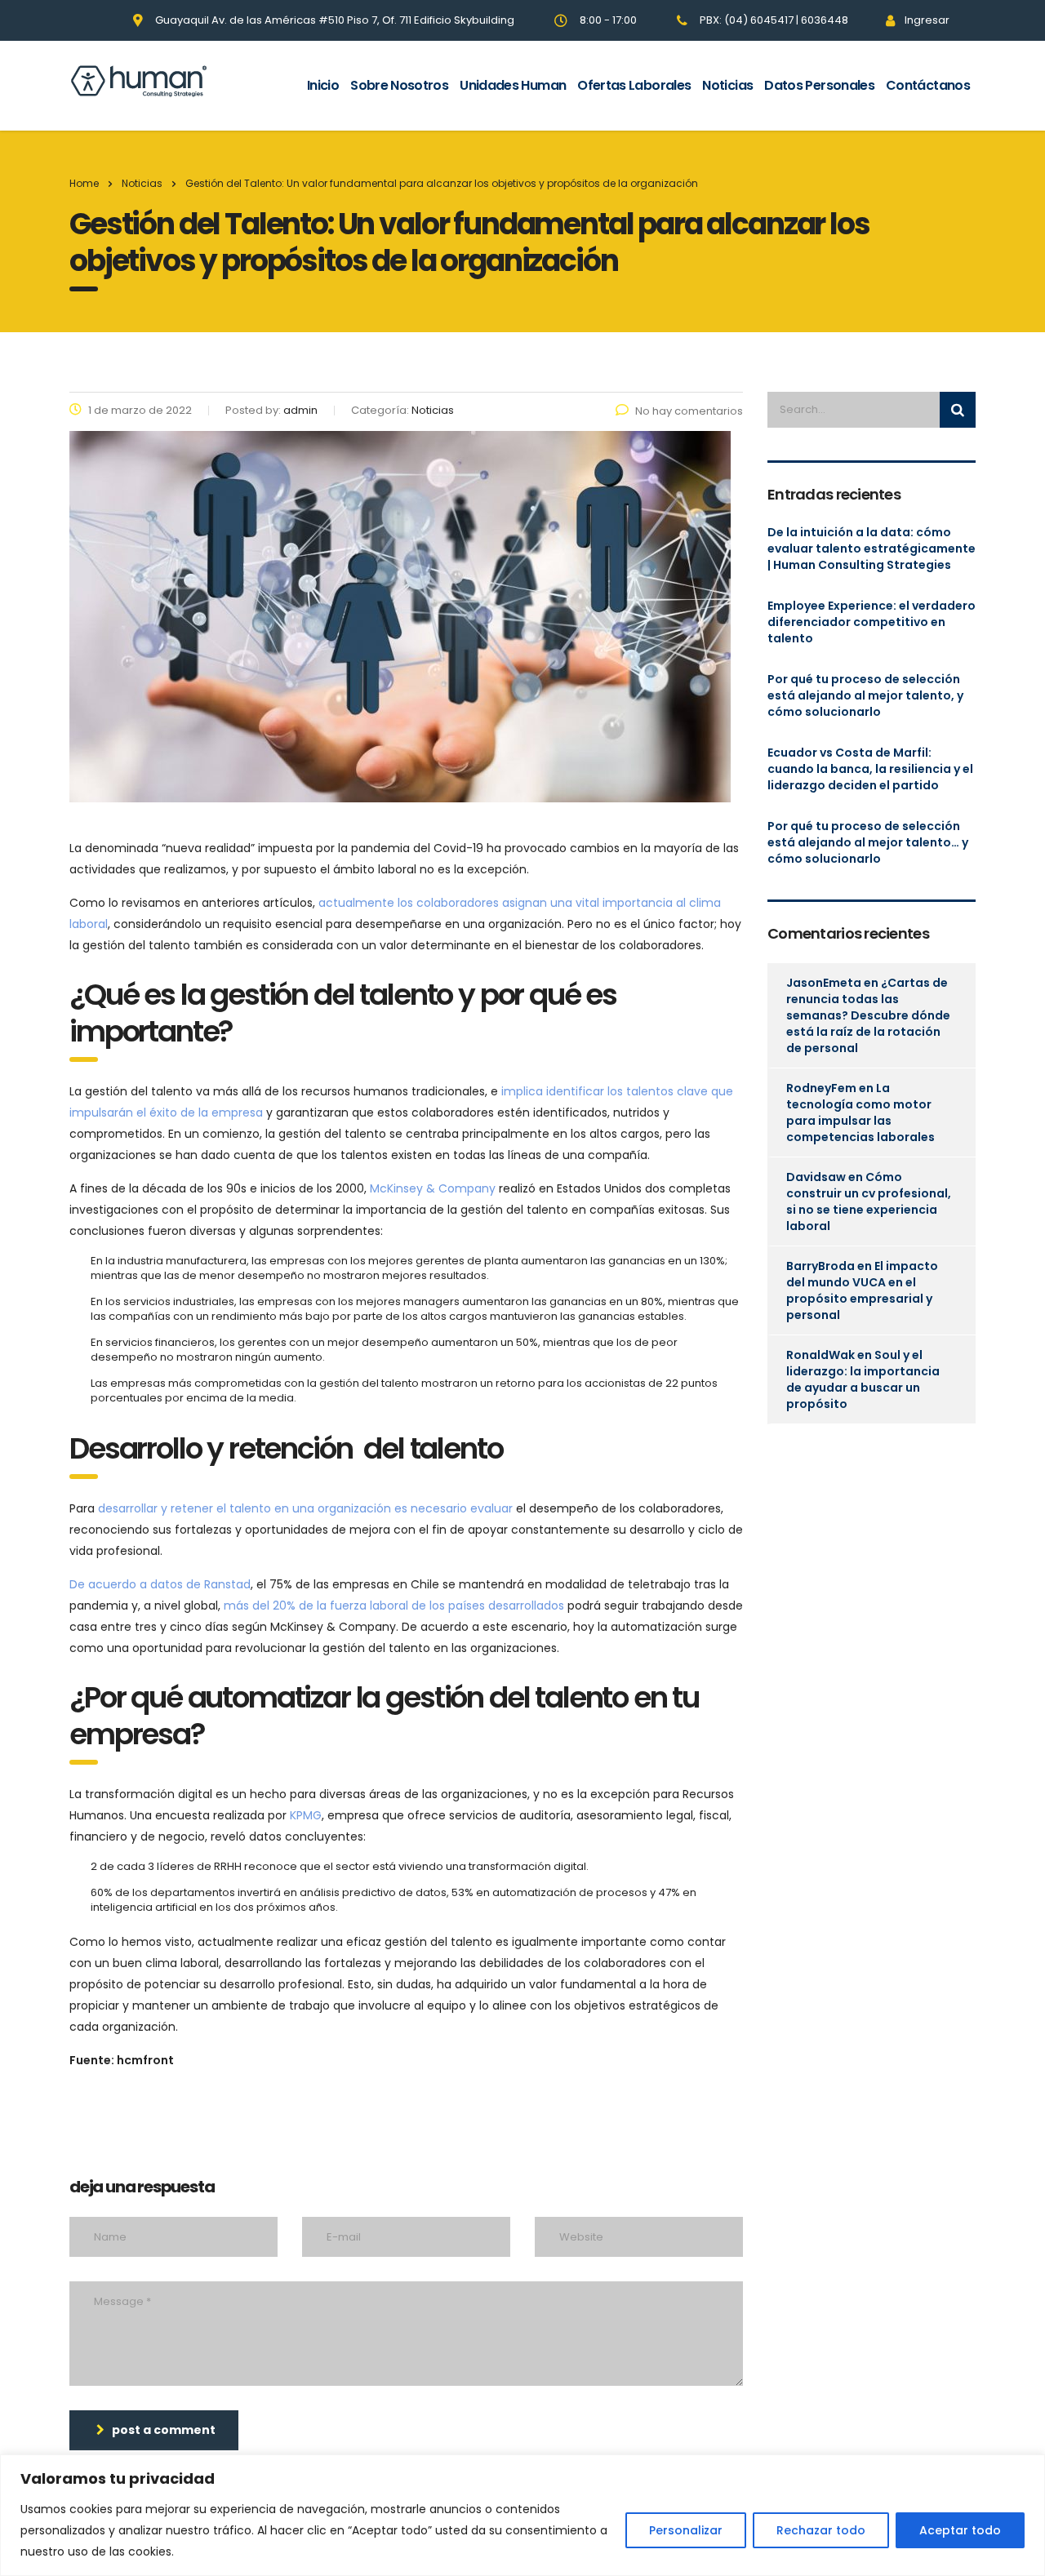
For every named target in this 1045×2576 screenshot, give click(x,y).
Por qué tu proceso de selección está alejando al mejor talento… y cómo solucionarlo (868, 842)
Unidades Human (513, 85)
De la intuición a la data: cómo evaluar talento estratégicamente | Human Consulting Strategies (872, 549)
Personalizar (686, 2530)
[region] (522, 2515)
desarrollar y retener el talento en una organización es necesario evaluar (305, 1508)
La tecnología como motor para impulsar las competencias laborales (860, 1113)
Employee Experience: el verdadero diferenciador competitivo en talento (872, 622)
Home (84, 183)
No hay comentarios (689, 411)
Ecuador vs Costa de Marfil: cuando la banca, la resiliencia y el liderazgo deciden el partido (870, 769)
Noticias (727, 85)
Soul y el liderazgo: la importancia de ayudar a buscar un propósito (863, 1379)
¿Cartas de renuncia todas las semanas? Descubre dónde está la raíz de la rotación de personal (868, 1015)
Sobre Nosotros (399, 85)
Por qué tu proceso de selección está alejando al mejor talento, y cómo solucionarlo (865, 695)
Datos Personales (819, 85)
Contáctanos (928, 85)
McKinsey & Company (433, 1188)
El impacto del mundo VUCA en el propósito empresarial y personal (862, 1290)
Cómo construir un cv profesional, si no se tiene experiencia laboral (869, 1201)
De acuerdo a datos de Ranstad (160, 1584)
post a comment (164, 2430)
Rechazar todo (821, 2530)
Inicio (323, 85)
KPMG (306, 1815)
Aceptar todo (960, 2530)
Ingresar (927, 20)
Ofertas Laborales (634, 85)
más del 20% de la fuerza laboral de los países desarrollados (394, 1606)
